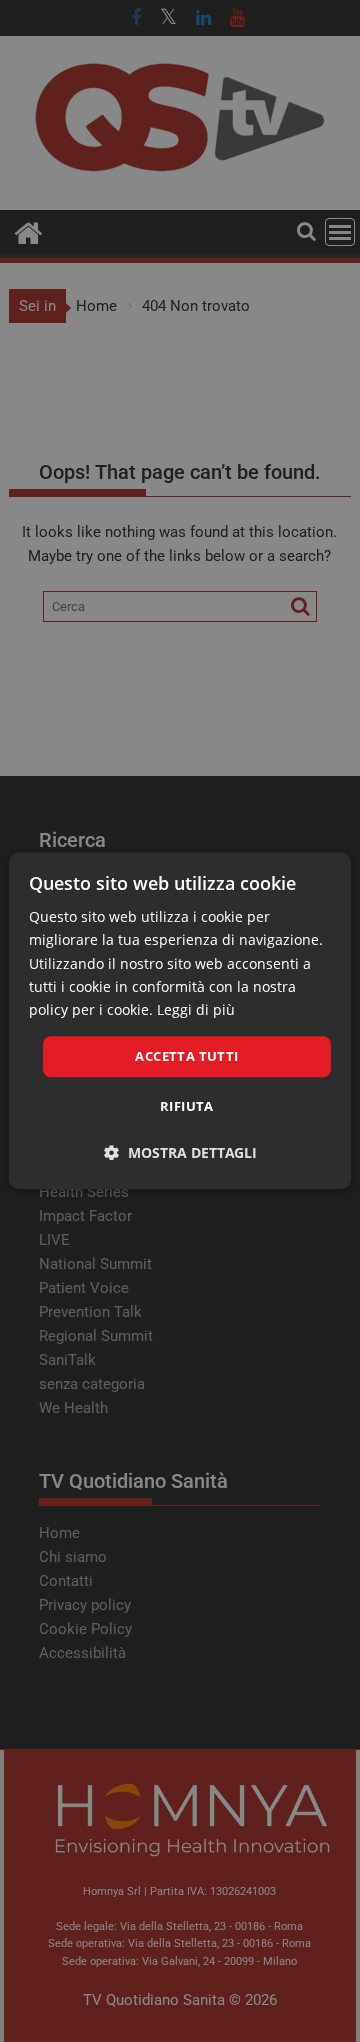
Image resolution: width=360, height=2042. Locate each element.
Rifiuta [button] (187, 1107)
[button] (180, 1153)
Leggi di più (196, 1009)
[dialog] (180, 1020)
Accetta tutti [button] (186, 1056)
